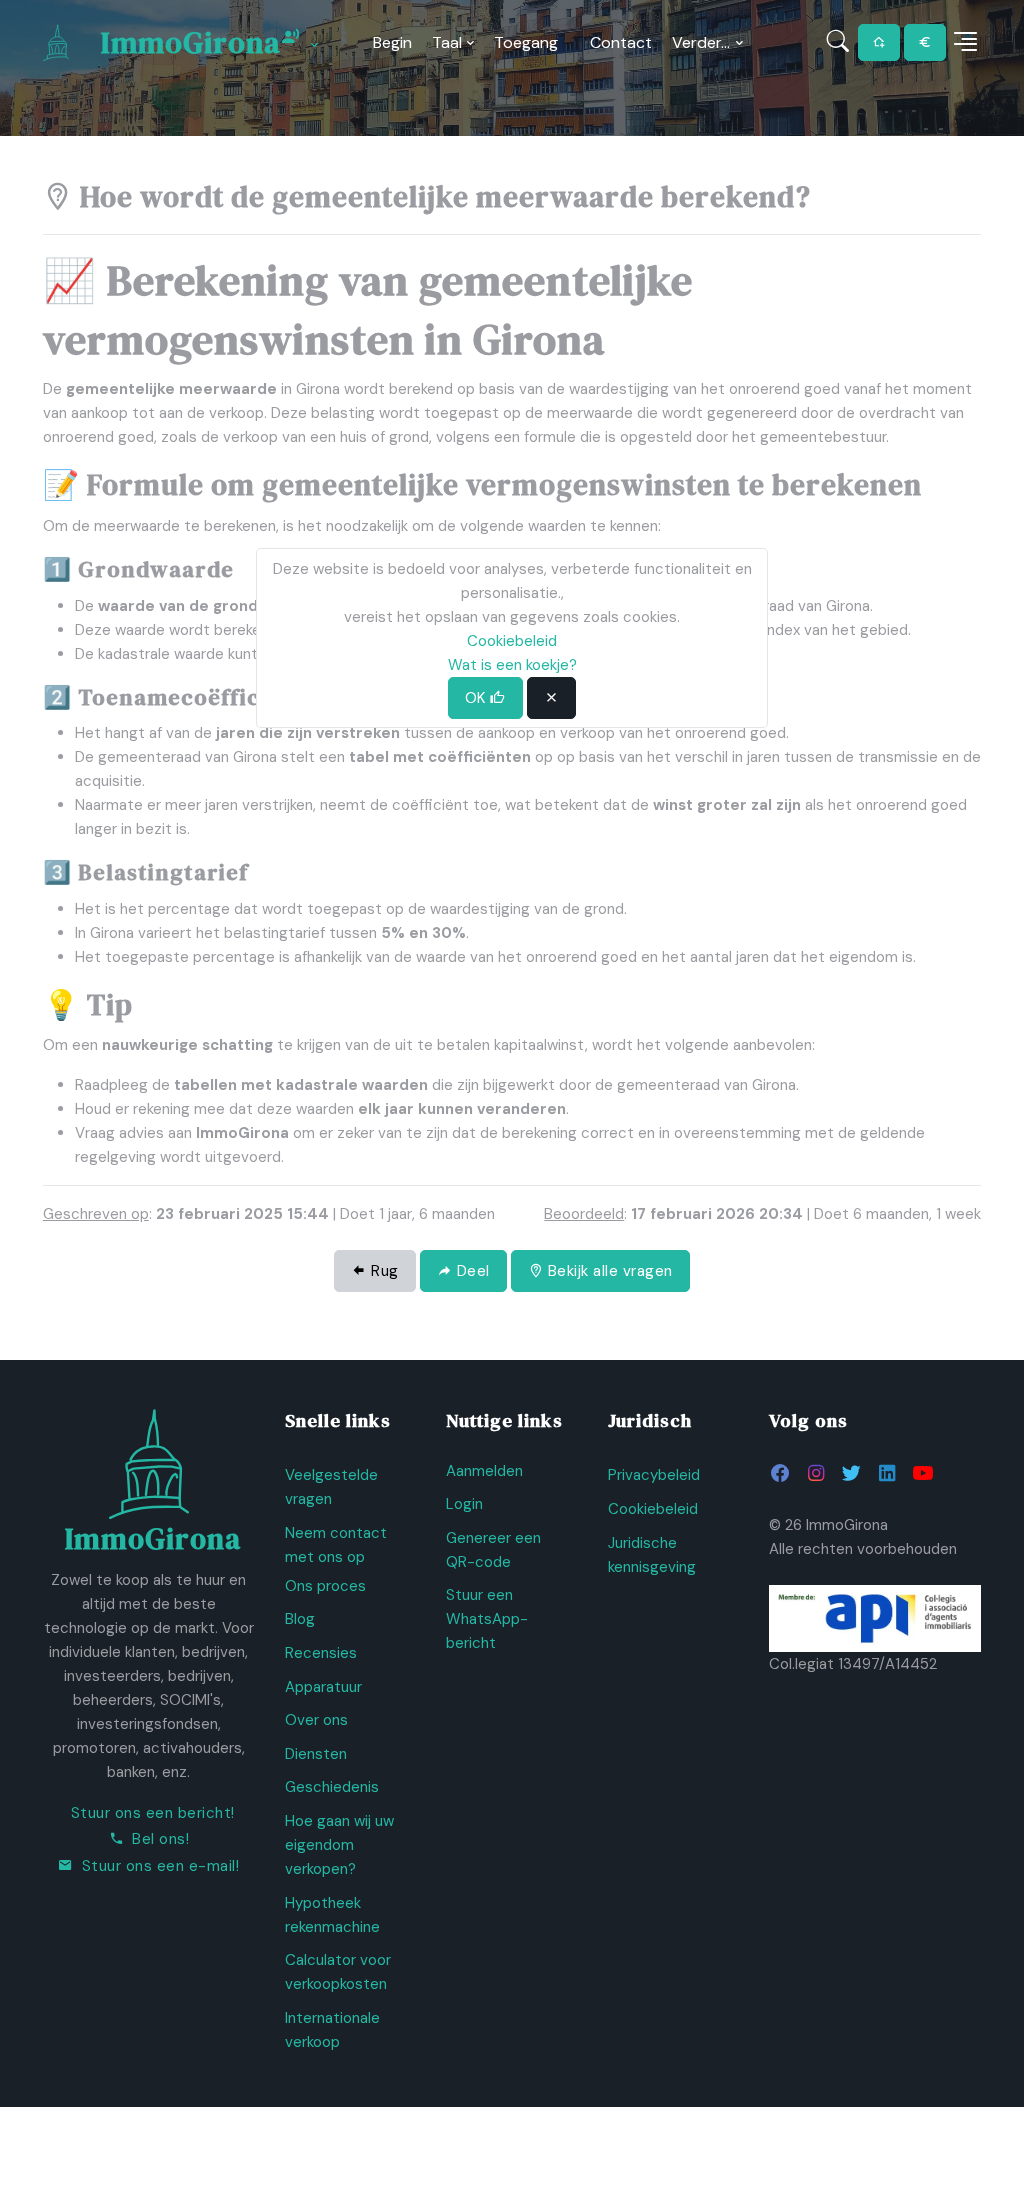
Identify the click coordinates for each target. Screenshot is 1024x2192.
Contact (621, 42)
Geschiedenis (332, 1787)
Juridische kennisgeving (652, 1555)
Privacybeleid (654, 1475)
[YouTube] (922, 1473)
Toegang (526, 42)
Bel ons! (160, 1839)
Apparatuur (323, 1687)
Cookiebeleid (653, 1509)
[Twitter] (851, 1473)
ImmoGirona (191, 42)
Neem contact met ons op (336, 1545)
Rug (383, 1271)
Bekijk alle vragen (608, 1271)
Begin (392, 42)
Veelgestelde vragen (331, 1487)
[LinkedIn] (886, 1473)
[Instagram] (816, 1473)
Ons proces (325, 1586)
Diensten (316, 1754)
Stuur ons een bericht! (153, 1813)
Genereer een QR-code (493, 1550)
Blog (300, 1619)
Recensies (321, 1653)
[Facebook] (780, 1473)
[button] (965, 42)
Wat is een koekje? (512, 665)
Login (464, 1504)
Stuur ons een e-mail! (161, 1866)
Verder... (701, 42)
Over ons (316, 1720)
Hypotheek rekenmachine (332, 1915)
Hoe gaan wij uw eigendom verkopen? (339, 1845)
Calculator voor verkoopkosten (338, 1972)
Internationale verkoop (332, 2030)
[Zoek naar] (838, 43)
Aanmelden (484, 1471)
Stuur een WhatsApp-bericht (487, 1619)
